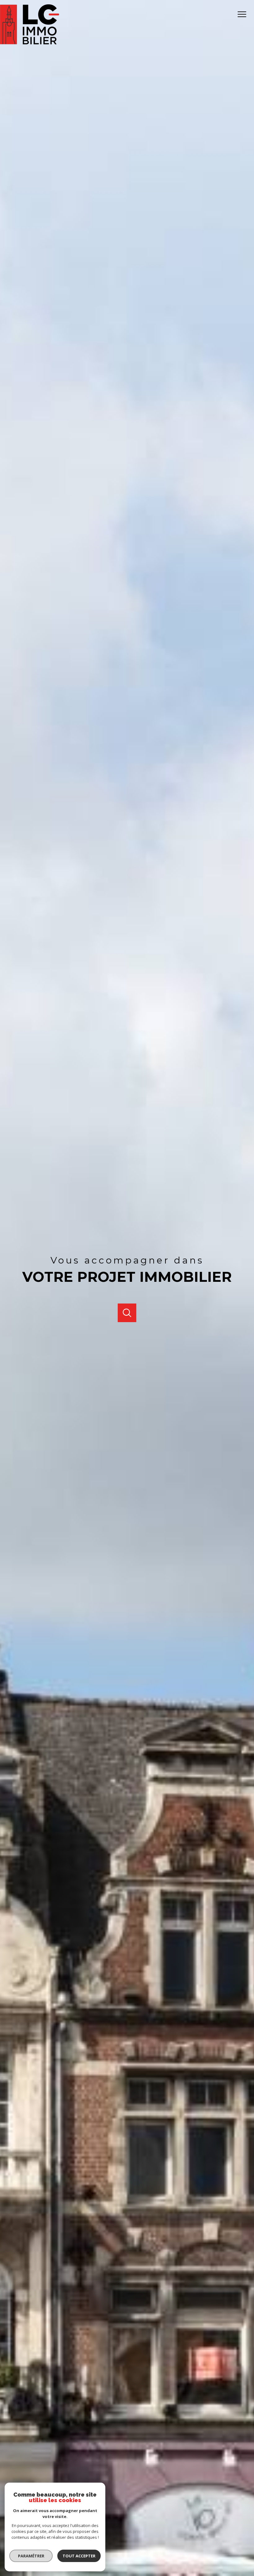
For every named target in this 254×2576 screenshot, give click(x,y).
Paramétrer (31, 2556)
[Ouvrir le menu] (244, 14)
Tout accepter (79, 2556)
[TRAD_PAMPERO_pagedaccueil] (30, 43)
